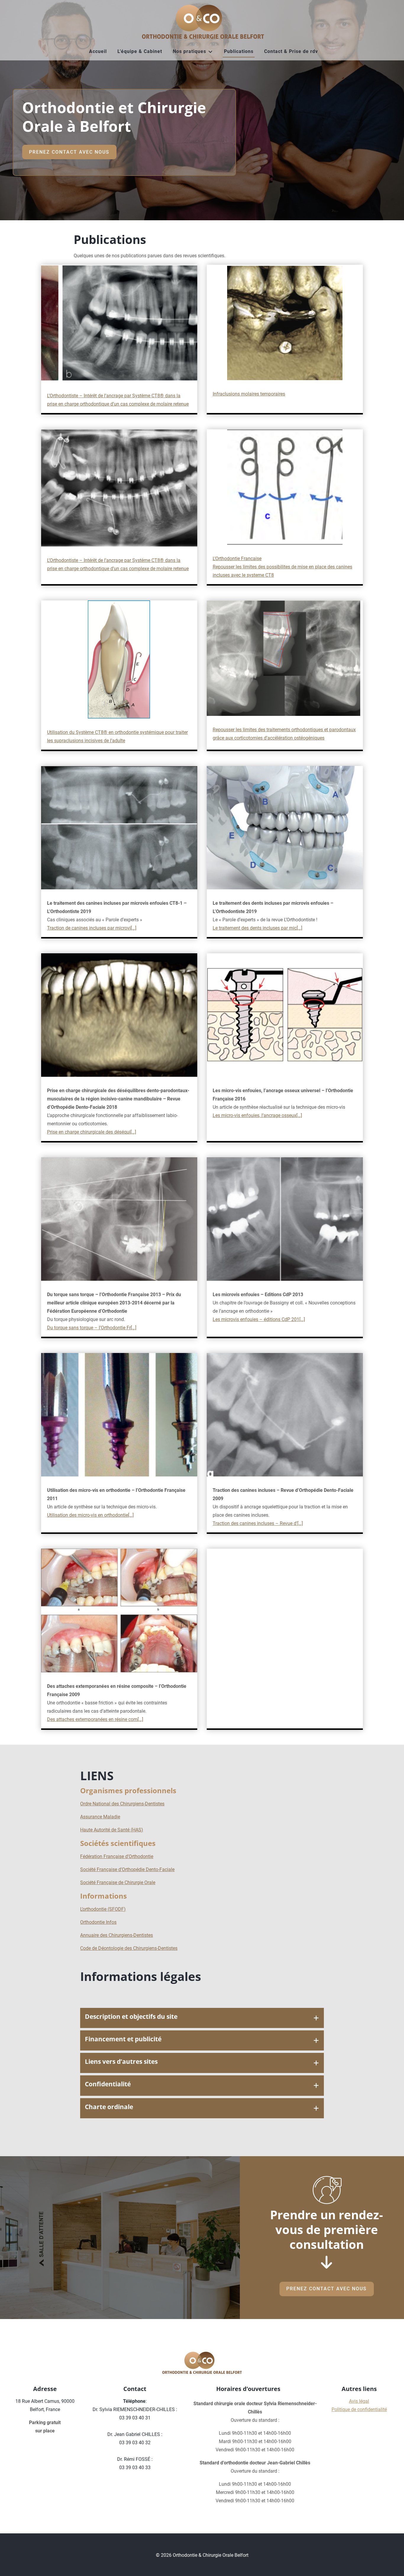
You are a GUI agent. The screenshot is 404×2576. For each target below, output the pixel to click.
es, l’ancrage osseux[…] (278, 1115)
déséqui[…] (125, 1132)
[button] (202, 2018)
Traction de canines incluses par (81, 928)
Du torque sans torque (70, 1328)
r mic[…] (294, 928)
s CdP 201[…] (291, 1319)
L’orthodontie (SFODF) (103, 1909)
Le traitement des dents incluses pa (249, 928)
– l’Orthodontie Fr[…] (115, 1328)
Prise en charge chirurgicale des (81, 1132)
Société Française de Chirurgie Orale (118, 1882)
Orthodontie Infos (98, 1922)
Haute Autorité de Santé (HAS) (112, 1830)
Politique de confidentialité (359, 2409)
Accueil (98, 51)
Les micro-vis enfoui (234, 1115)
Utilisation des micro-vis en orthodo (84, 1515)
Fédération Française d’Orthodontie (117, 1856)
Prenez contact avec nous (69, 152)
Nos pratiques (189, 51)
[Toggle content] (316, 2018)
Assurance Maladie (100, 1817)
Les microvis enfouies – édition (245, 1319)
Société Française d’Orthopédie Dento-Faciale (127, 1869)
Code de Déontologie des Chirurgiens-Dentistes (129, 1948)
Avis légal (359, 2401)
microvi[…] (126, 928)
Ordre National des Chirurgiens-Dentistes (122, 1804)
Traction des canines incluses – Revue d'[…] (258, 1523)
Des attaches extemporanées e (79, 1719)
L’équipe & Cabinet (140, 51)
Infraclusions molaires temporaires (249, 394)
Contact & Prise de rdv (291, 51)
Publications (239, 51)
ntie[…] (127, 1515)
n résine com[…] (127, 1719)
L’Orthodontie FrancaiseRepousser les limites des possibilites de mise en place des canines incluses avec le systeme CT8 (282, 567)
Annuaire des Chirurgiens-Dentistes (117, 1935)
